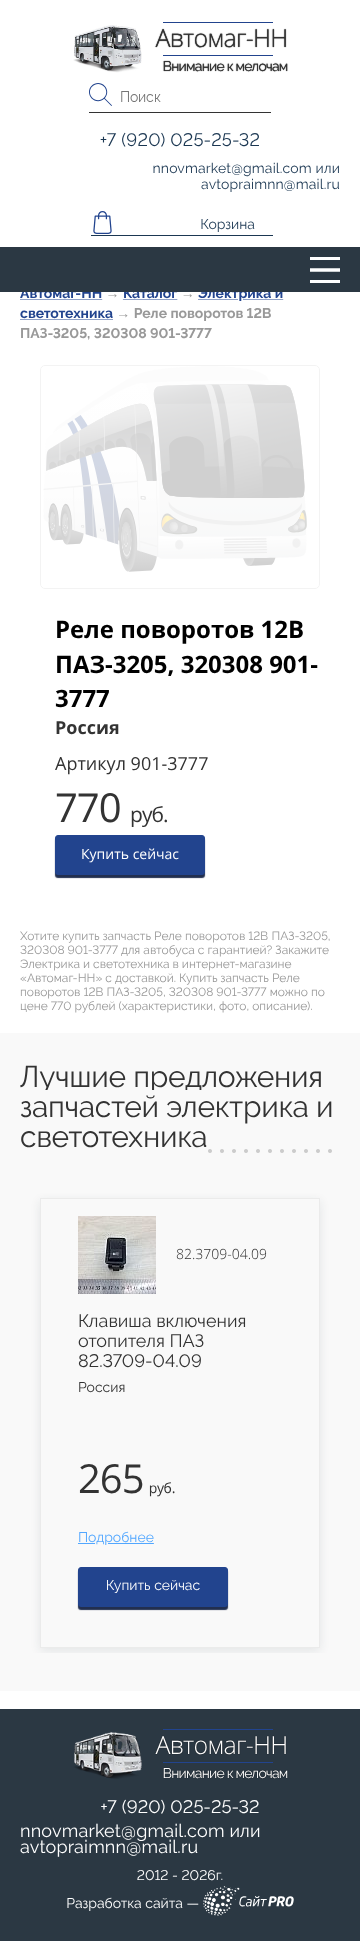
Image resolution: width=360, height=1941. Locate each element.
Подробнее (116, 1538)
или (140, 1840)
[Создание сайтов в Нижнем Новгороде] (248, 1904)
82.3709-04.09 (221, 1255)
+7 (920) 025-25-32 (180, 1807)
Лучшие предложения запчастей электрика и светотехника (176, 1107)
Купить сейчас (130, 854)
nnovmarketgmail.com (122, 1831)
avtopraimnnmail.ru (109, 1847)
